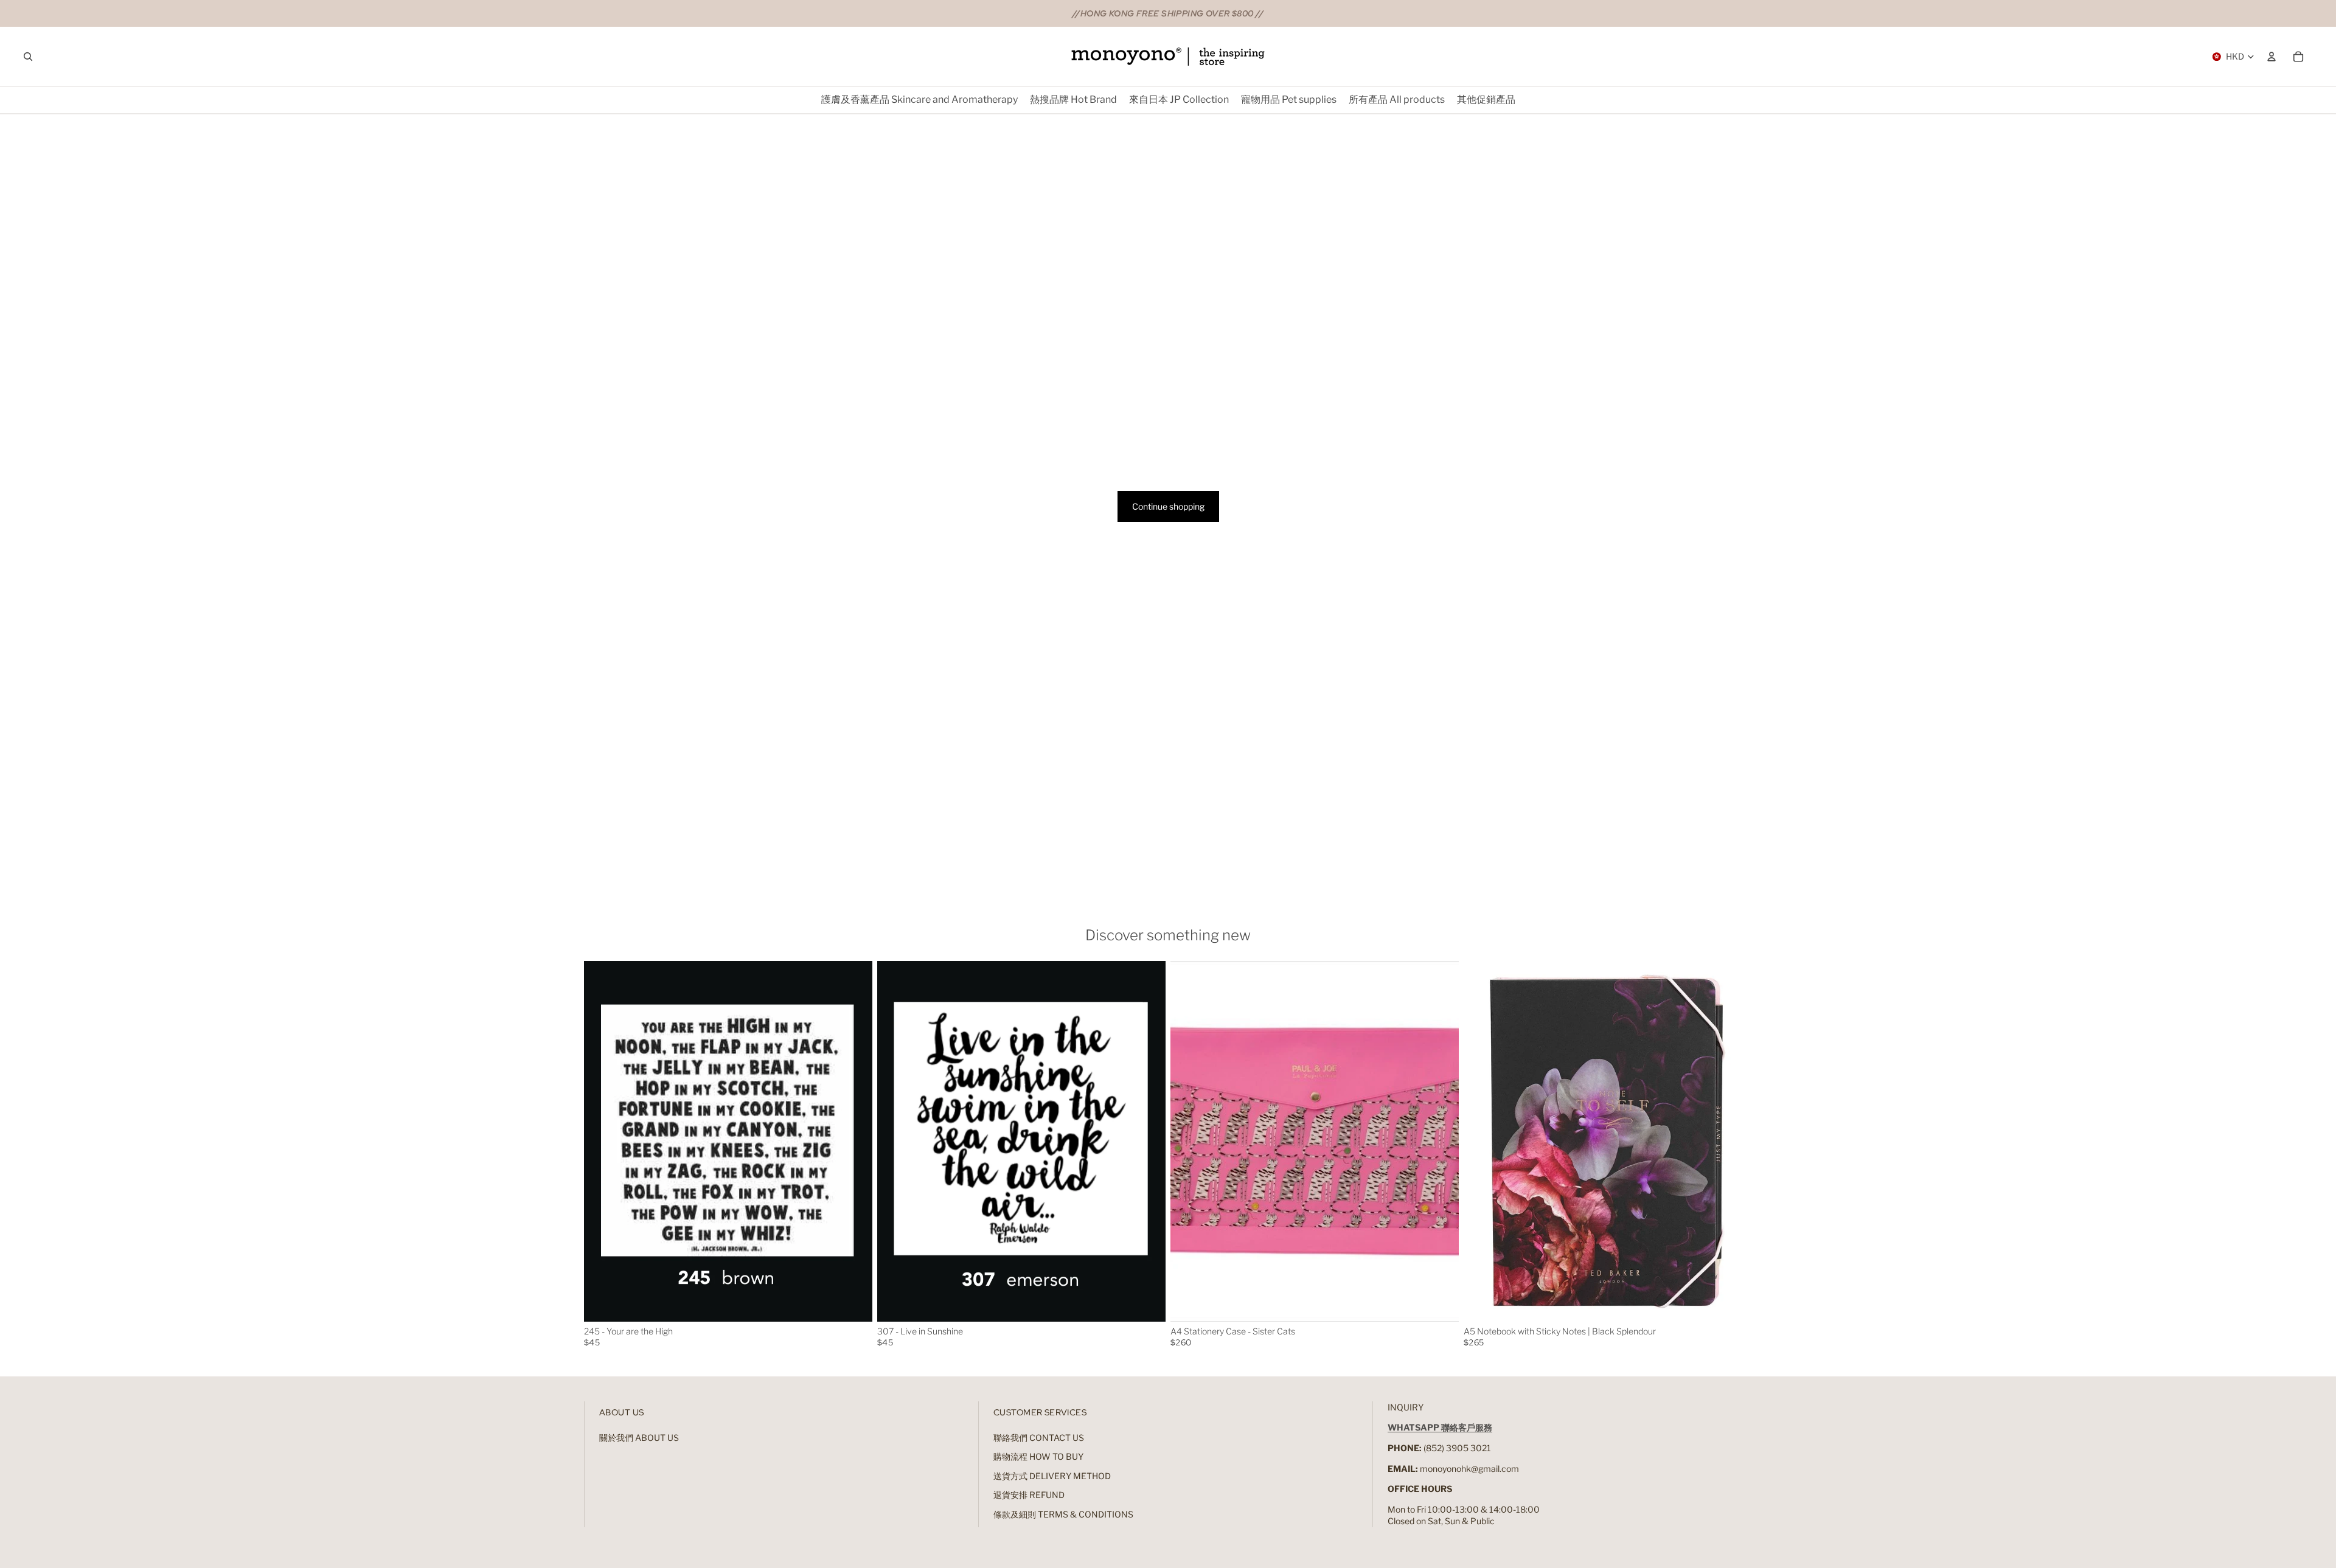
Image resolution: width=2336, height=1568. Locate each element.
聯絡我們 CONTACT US (1039, 1438)
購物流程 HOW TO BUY (1038, 1456)
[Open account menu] (2272, 57)
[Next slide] (854, 1141)
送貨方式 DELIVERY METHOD (1052, 1476)
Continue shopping (1168, 506)
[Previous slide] (602, 1141)
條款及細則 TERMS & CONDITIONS (1063, 1514)
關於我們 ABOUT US (639, 1438)
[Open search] (28, 57)
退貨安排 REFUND (1029, 1495)
